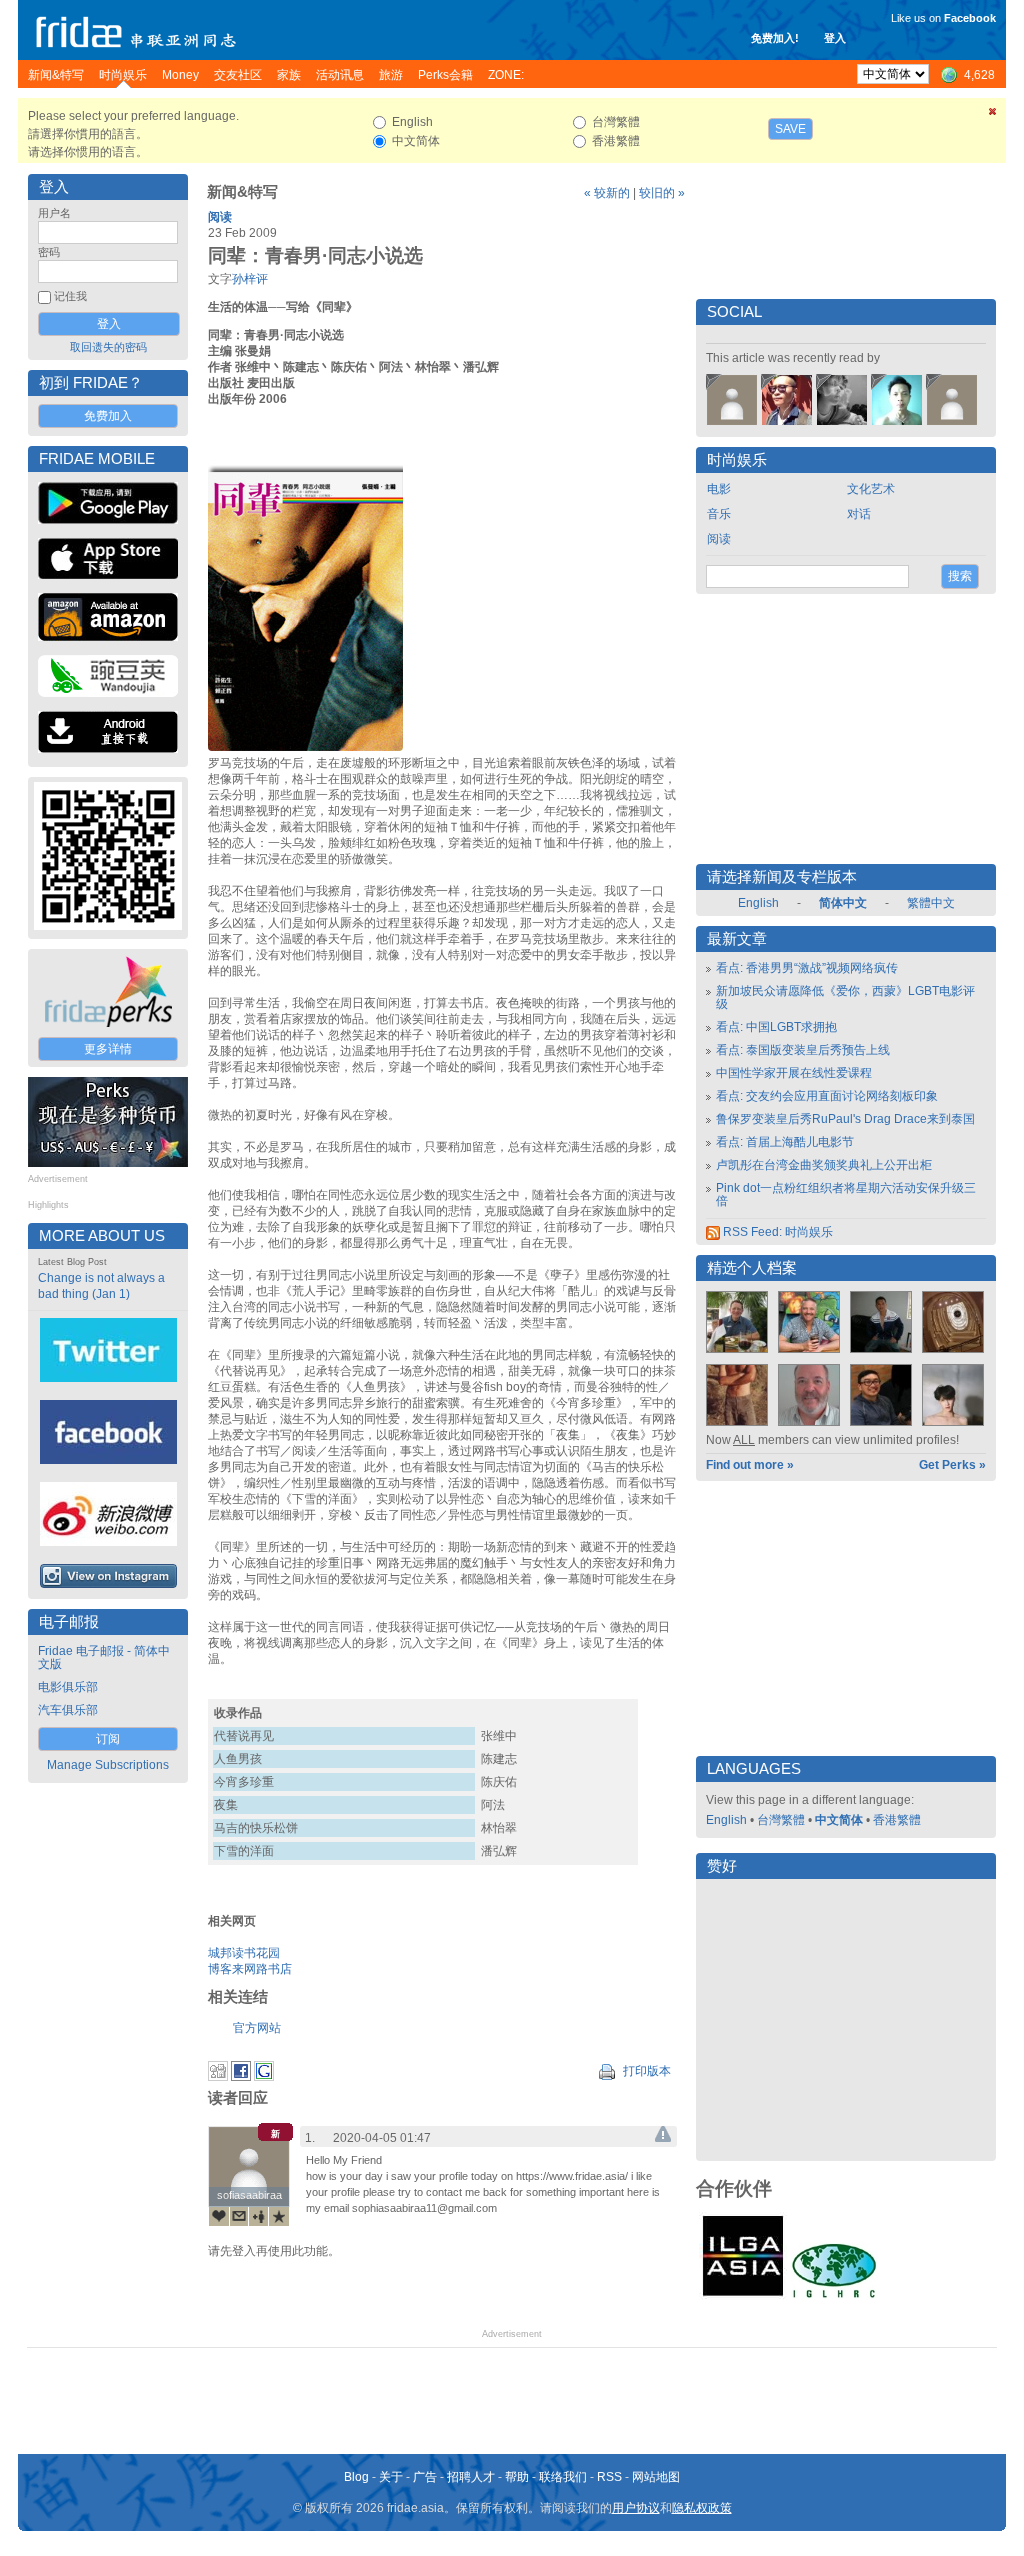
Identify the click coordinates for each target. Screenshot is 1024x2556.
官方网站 (257, 2028)
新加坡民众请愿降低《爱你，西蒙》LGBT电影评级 (845, 997)
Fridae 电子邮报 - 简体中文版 (104, 1657)
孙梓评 (250, 279)
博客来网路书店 (250, 1969)
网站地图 (656, 2477)
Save (790, 129)
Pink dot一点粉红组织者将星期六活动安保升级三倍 (846, 1194)
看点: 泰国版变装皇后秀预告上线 (803, 1050)
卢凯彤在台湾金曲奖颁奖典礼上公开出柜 (824, 1165)
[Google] (264, 2077)
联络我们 (563, 2477)
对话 (859, 514)
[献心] (219, 2216)
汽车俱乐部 (68, 1710)
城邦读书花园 (244, 1953)
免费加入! (775, 38)
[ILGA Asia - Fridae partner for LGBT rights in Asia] (743, 2296)
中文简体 (839, 1820)
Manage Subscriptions (108, 1765)
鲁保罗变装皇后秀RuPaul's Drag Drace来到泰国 (845, 1119)
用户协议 (636, 2508)
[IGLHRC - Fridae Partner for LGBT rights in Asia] (834, 2296)
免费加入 (108, 416)
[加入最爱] (279, 2216)
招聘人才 (471, 2477)
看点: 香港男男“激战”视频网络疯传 (807, 968)
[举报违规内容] (663, 2138)
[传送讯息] (239, 2216)
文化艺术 (871, 489)
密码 (49, 252)
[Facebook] (241, 2077)
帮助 (517, 2477)
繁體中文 (931, 903)
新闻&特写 (242, 192)
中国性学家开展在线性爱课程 (794, 1073)
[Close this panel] (993, 115)
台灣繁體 (781, 1820)
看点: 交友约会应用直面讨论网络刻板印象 (827, 1096)
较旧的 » (662, 193)
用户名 (54, 213)
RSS (609, 2477)
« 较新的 (607, 193)
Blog (356, 2477)
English (758, 903)
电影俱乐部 (68, 1687)
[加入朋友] (259, 2216)
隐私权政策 (702, 2508)
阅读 (220, 217)
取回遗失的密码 (108, 347)
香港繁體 (897, 1820)
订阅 (108, 1739)
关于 (391, 2477)
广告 (425, 2477)
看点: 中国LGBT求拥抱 (776, 1027)
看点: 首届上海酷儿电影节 (785, 1142)
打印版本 (645, 2071)
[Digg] (218, 2077)
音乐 (719, 514)
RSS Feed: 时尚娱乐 (776, 1232)
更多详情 (108, 1049)
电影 (719, 489)
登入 (835, 38)
